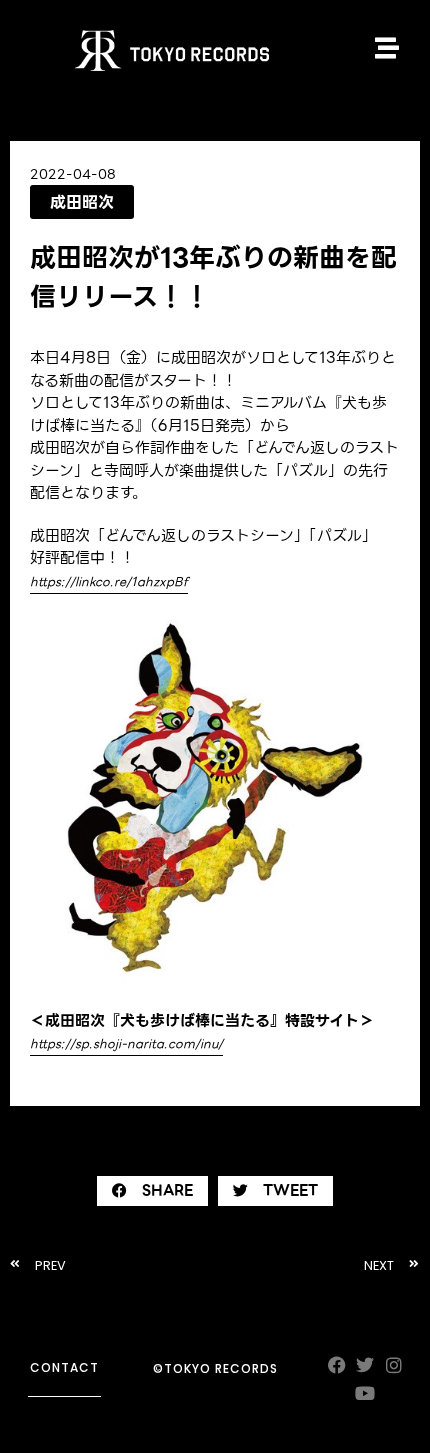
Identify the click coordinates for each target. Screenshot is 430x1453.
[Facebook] (336, 1364)
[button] (152, 1191)
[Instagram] (394, 1364)
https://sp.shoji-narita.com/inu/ (126, 1043)
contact (64, 1367)
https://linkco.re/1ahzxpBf (109, 581)
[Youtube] (365, 1393)
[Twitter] (365, 1364)
